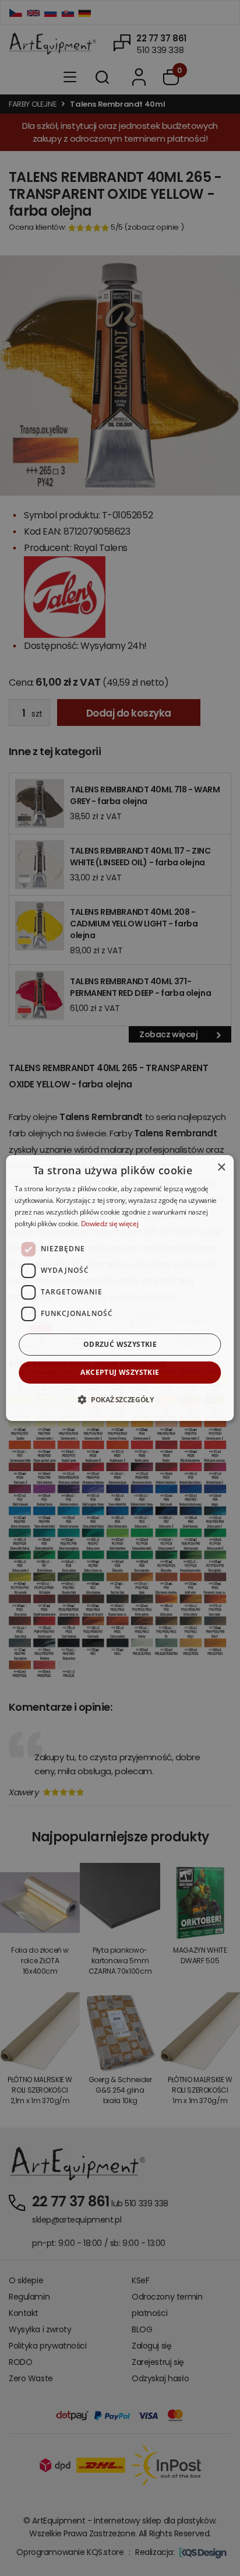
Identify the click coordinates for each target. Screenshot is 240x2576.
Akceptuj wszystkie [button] (120, 1372)
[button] (120, 1399)
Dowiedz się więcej (110, 1224)
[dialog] (120, 1288)
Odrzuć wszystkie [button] (120, 1344)
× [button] (221, 1168)
